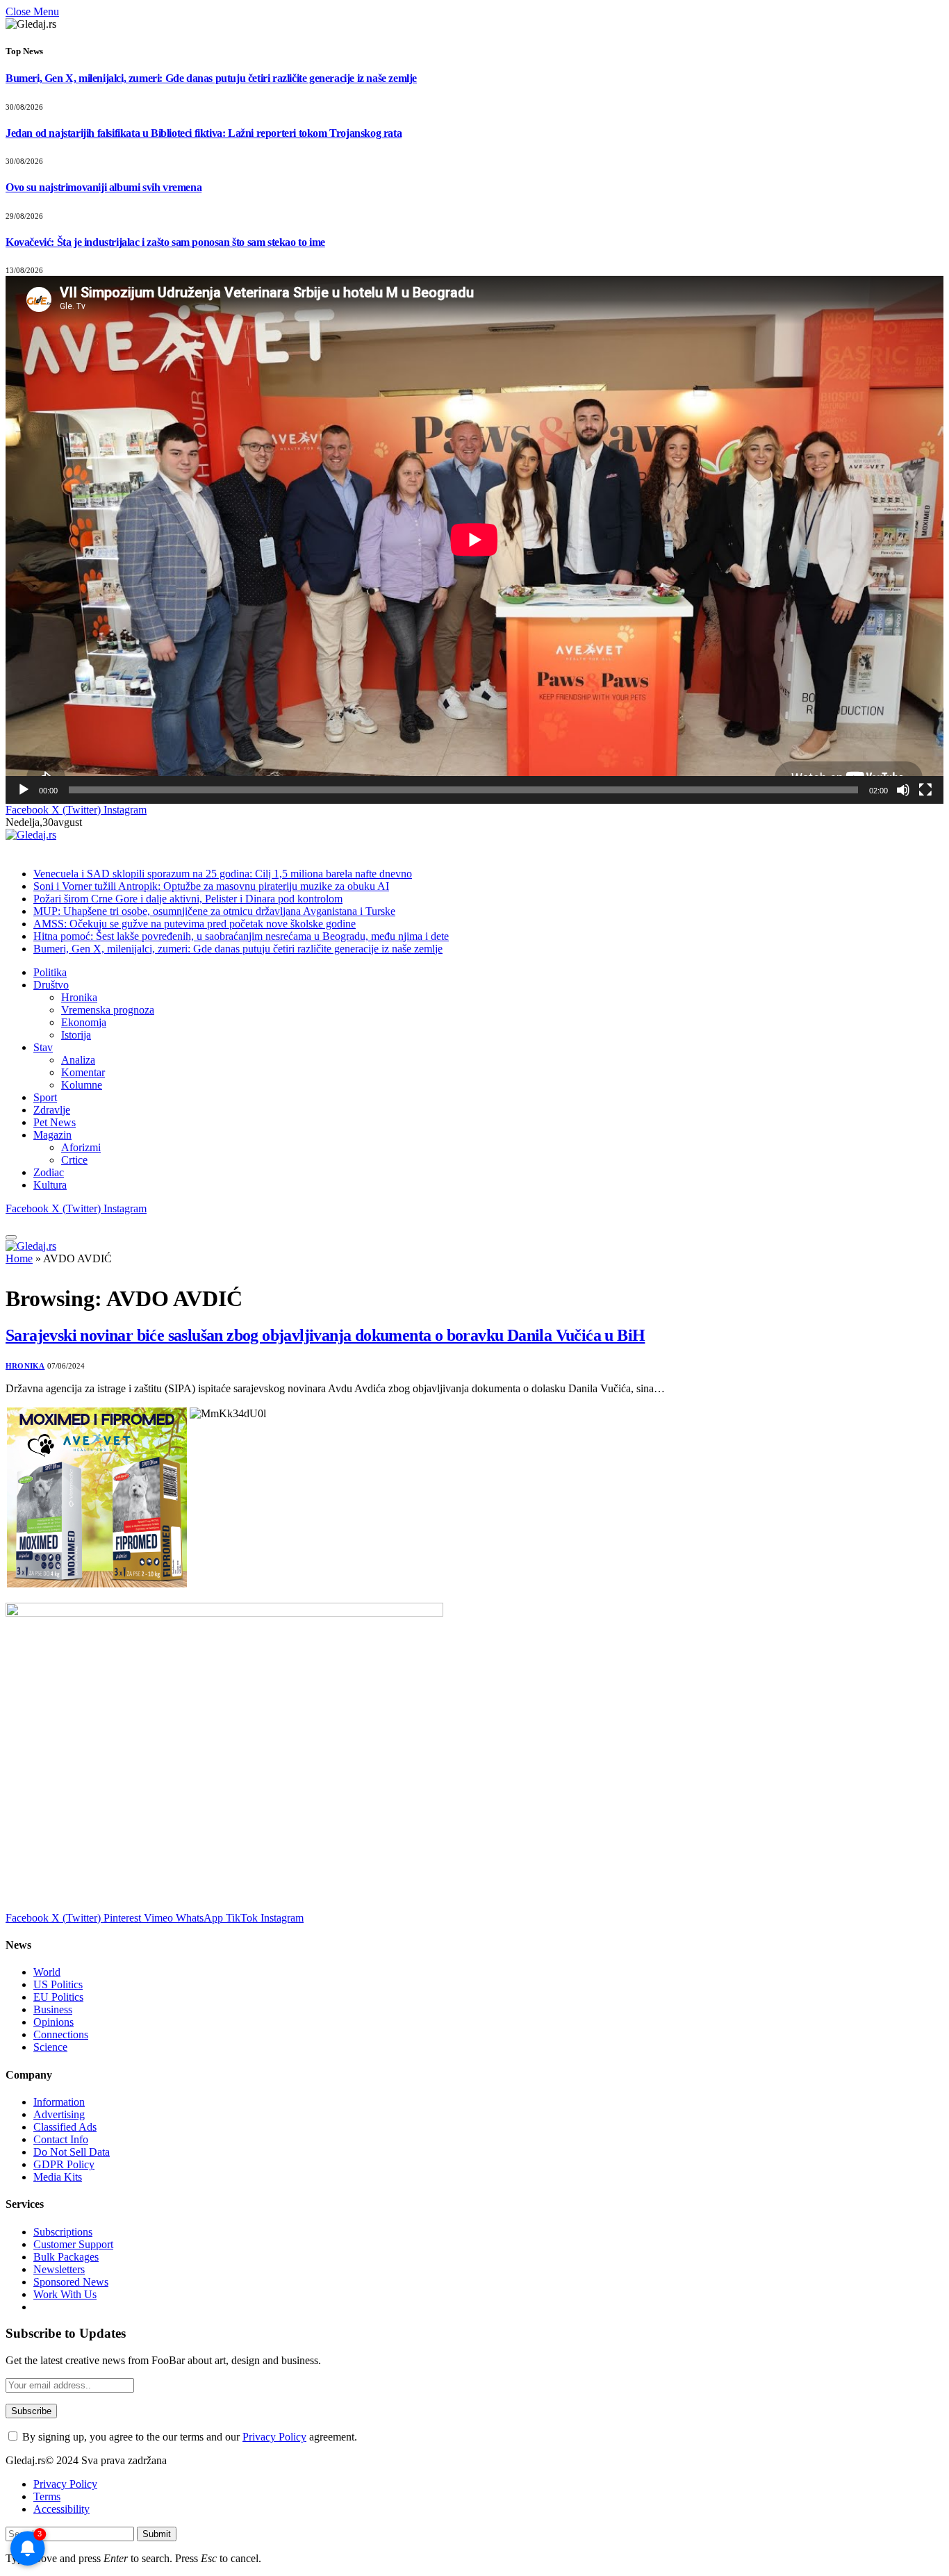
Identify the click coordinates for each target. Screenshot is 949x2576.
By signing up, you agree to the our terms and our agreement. (188, 2437)
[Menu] (11, 1237)
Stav (43, 1047)
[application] (474, 539)
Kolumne (82, 1085)
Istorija (76, 1035)
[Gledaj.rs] (31, 835)
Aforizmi (81, 1147)
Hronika (79, 997)
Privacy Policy (274, 2437)
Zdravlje (52, 1110)
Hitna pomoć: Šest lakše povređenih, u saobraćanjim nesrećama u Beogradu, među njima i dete (241, 936)
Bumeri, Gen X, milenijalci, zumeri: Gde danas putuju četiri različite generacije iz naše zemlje (211, 78)
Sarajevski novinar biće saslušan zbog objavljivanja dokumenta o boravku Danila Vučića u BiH (325, 1335)
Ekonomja (84, 1022)
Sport (45, 1097)
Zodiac (49, 1172)
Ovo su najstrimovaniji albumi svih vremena (104, 187)
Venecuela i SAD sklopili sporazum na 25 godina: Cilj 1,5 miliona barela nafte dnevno (223, 874)
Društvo (51, 985)
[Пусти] (24, 790)
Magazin (52, 1135)
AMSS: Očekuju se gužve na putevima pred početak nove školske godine (195, 924)
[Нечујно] (903, 790)
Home (19, 1258)
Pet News (55, 1122)
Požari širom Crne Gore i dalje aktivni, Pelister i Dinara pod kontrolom (188, 899)
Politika (50, 972)
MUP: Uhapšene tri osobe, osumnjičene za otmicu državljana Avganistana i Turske (214, 911)
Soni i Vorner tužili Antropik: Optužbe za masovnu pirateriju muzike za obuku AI (211, 886)
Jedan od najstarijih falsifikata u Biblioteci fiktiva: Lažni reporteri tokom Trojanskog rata (204, 133)
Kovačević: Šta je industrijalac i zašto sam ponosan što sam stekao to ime (165, 242)
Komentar (83, 1072)
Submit (157, 2534)
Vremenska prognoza (108, 1010)
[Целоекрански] (925, 790)
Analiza (78, 1060)
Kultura (50, 1185)
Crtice (74, 1160)
